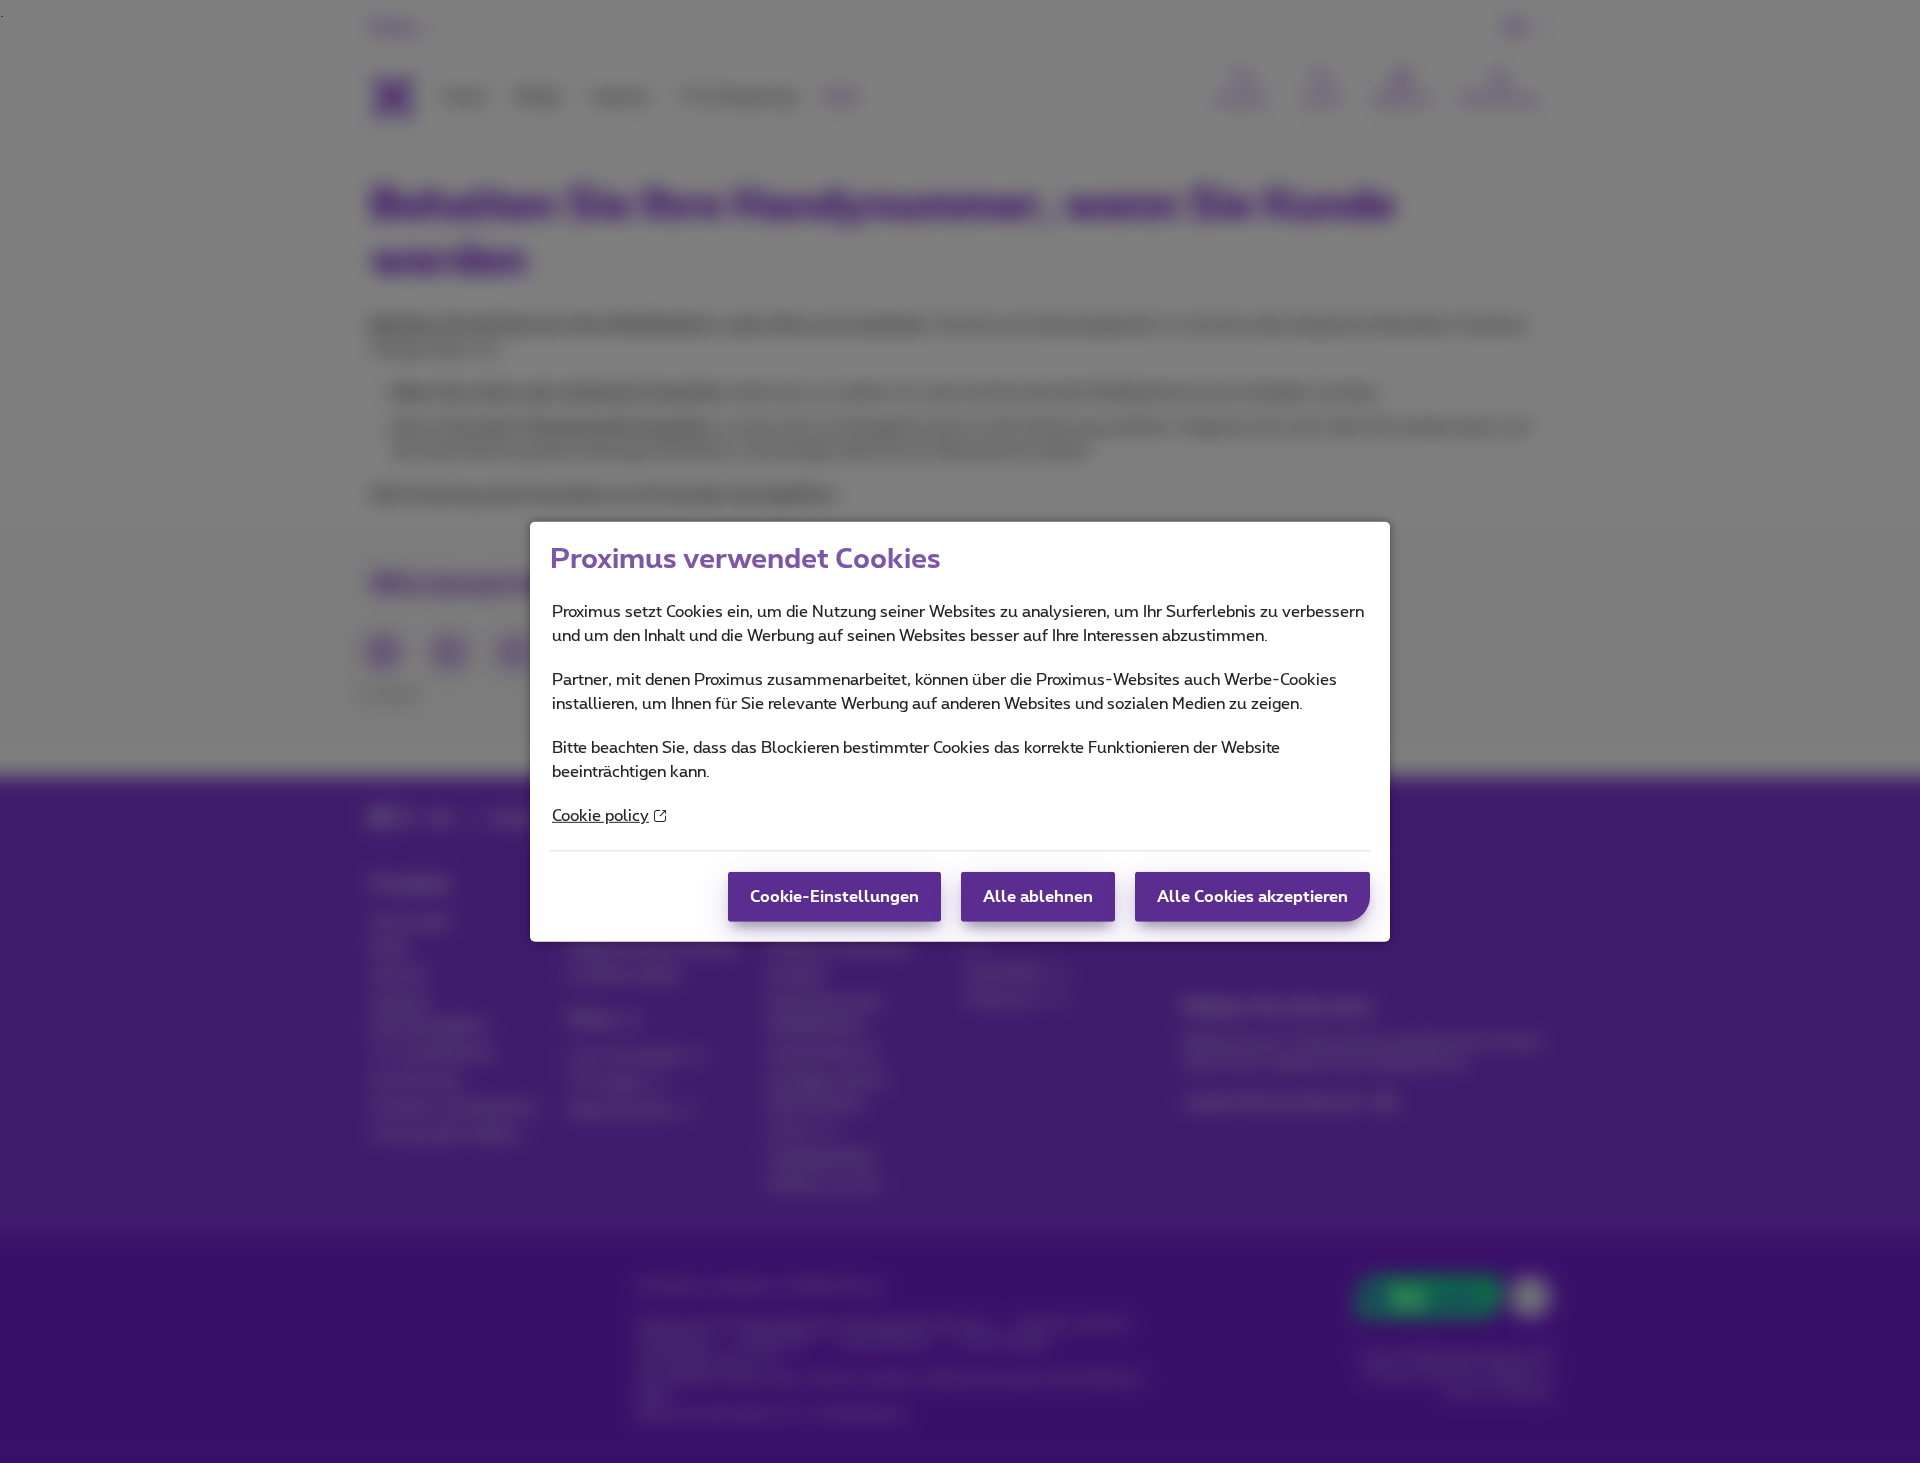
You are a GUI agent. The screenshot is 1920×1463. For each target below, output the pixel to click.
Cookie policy (600, 816)
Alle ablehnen (1038, 897)
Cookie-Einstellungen (834, 897)
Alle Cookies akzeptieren (1252, 897)
